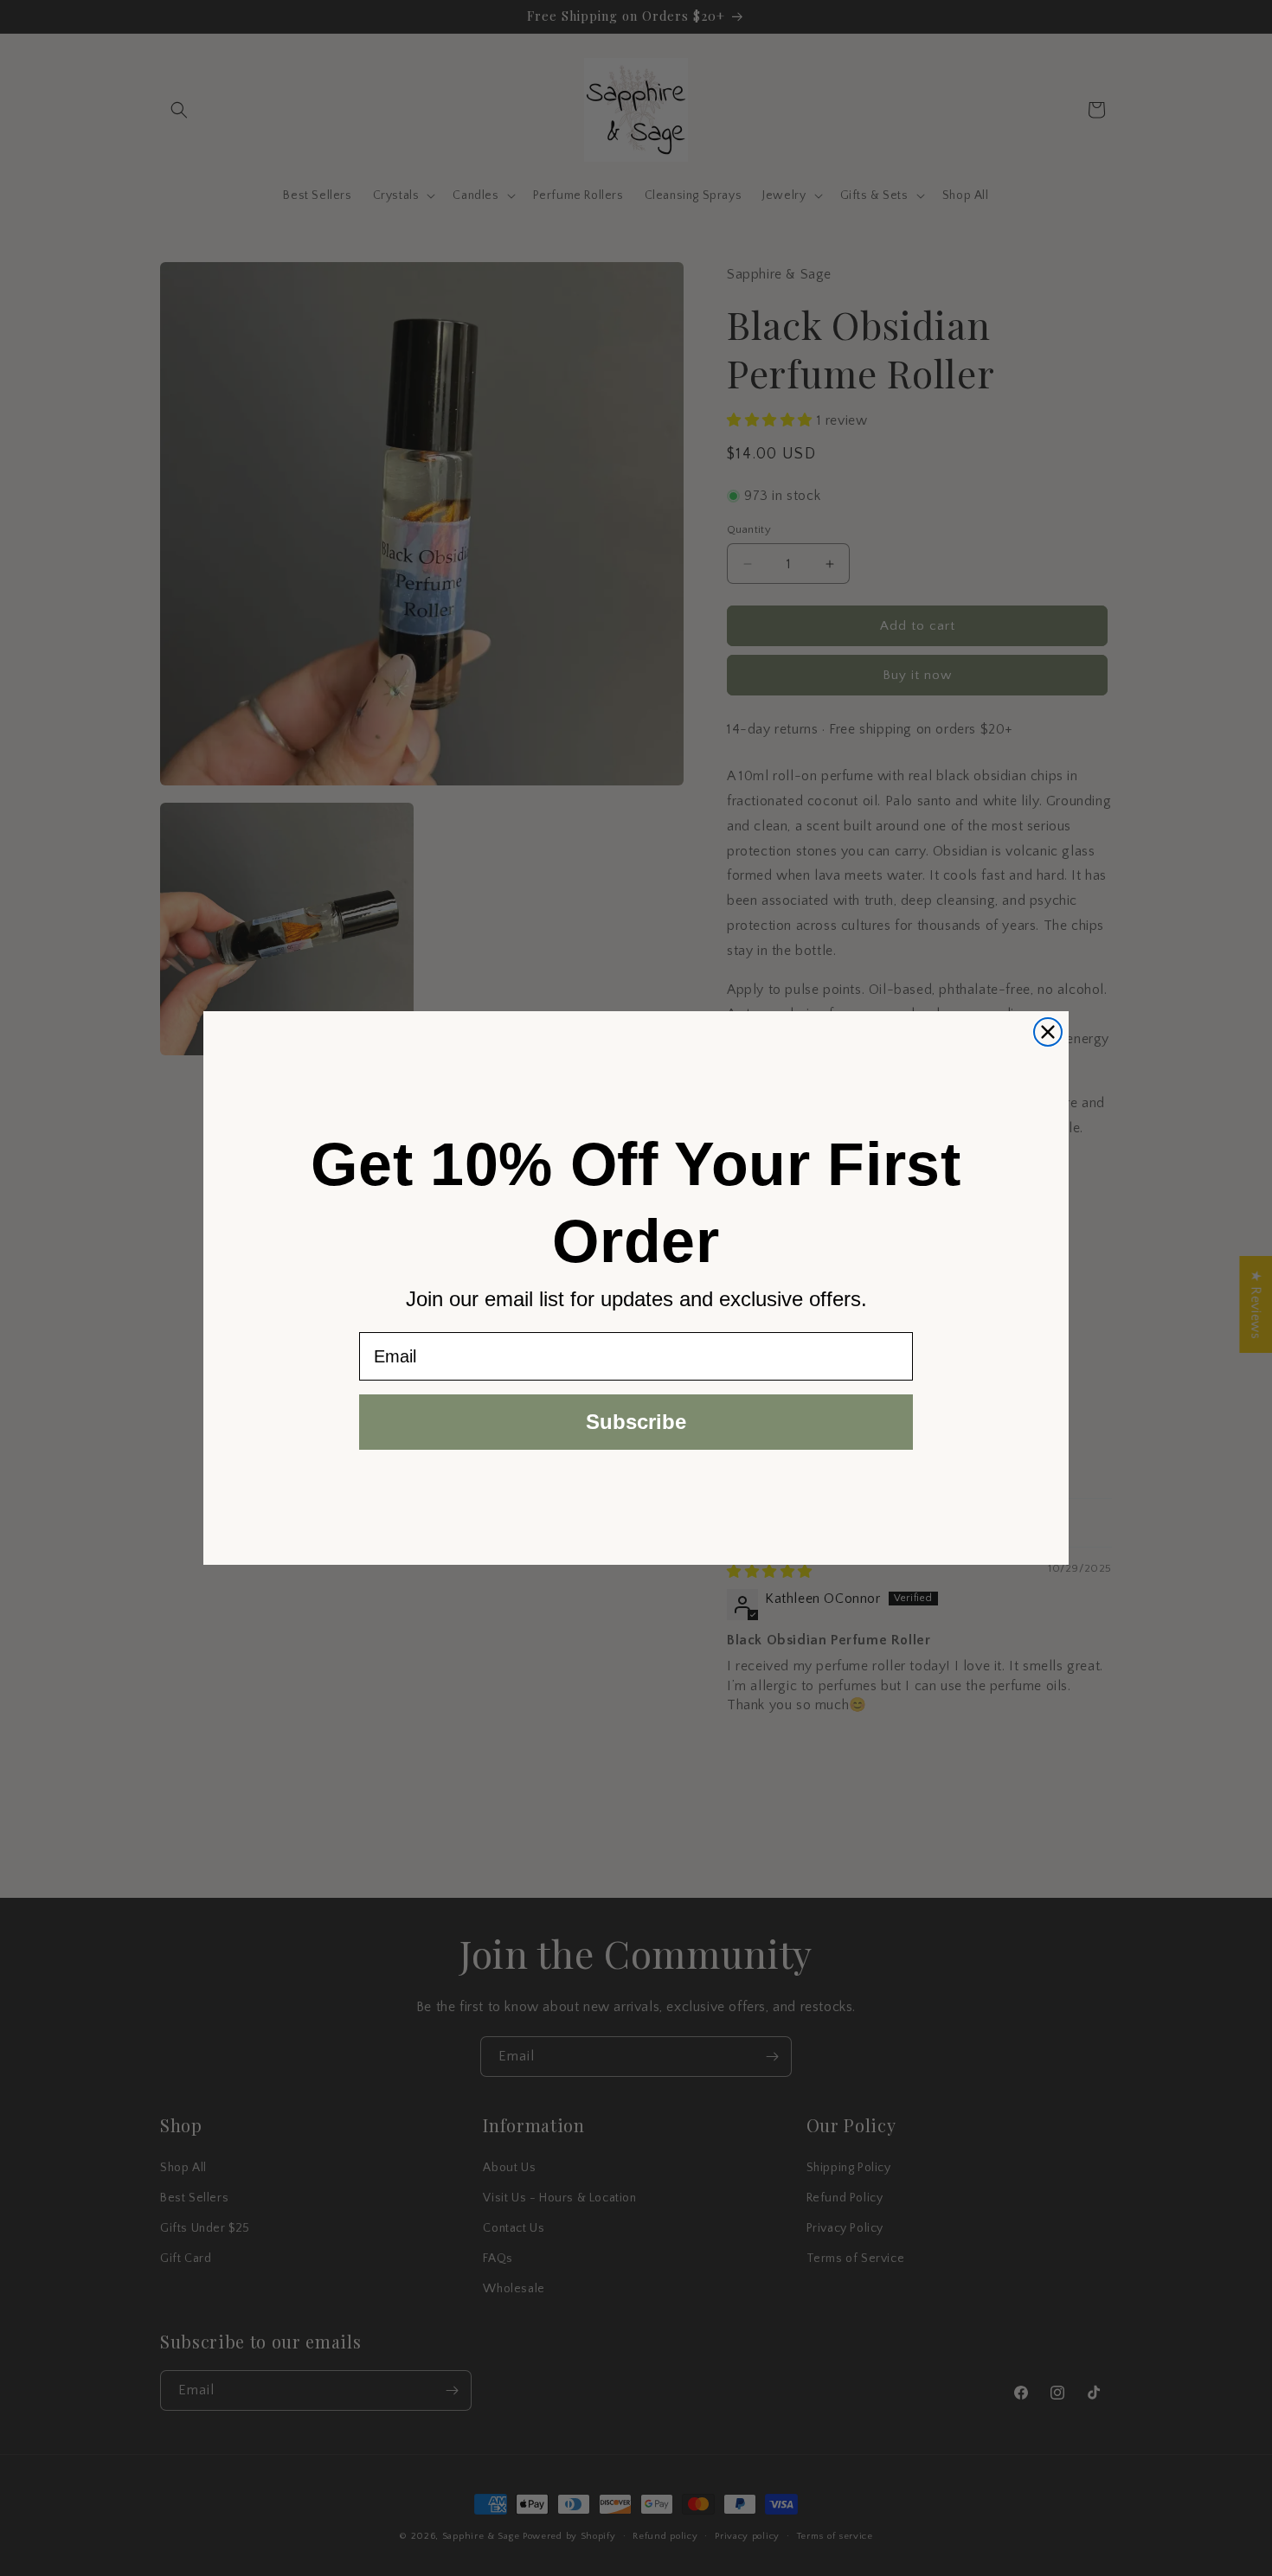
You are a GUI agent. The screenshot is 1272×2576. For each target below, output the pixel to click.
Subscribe (636, 1422)
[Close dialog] (1048, 1032)
